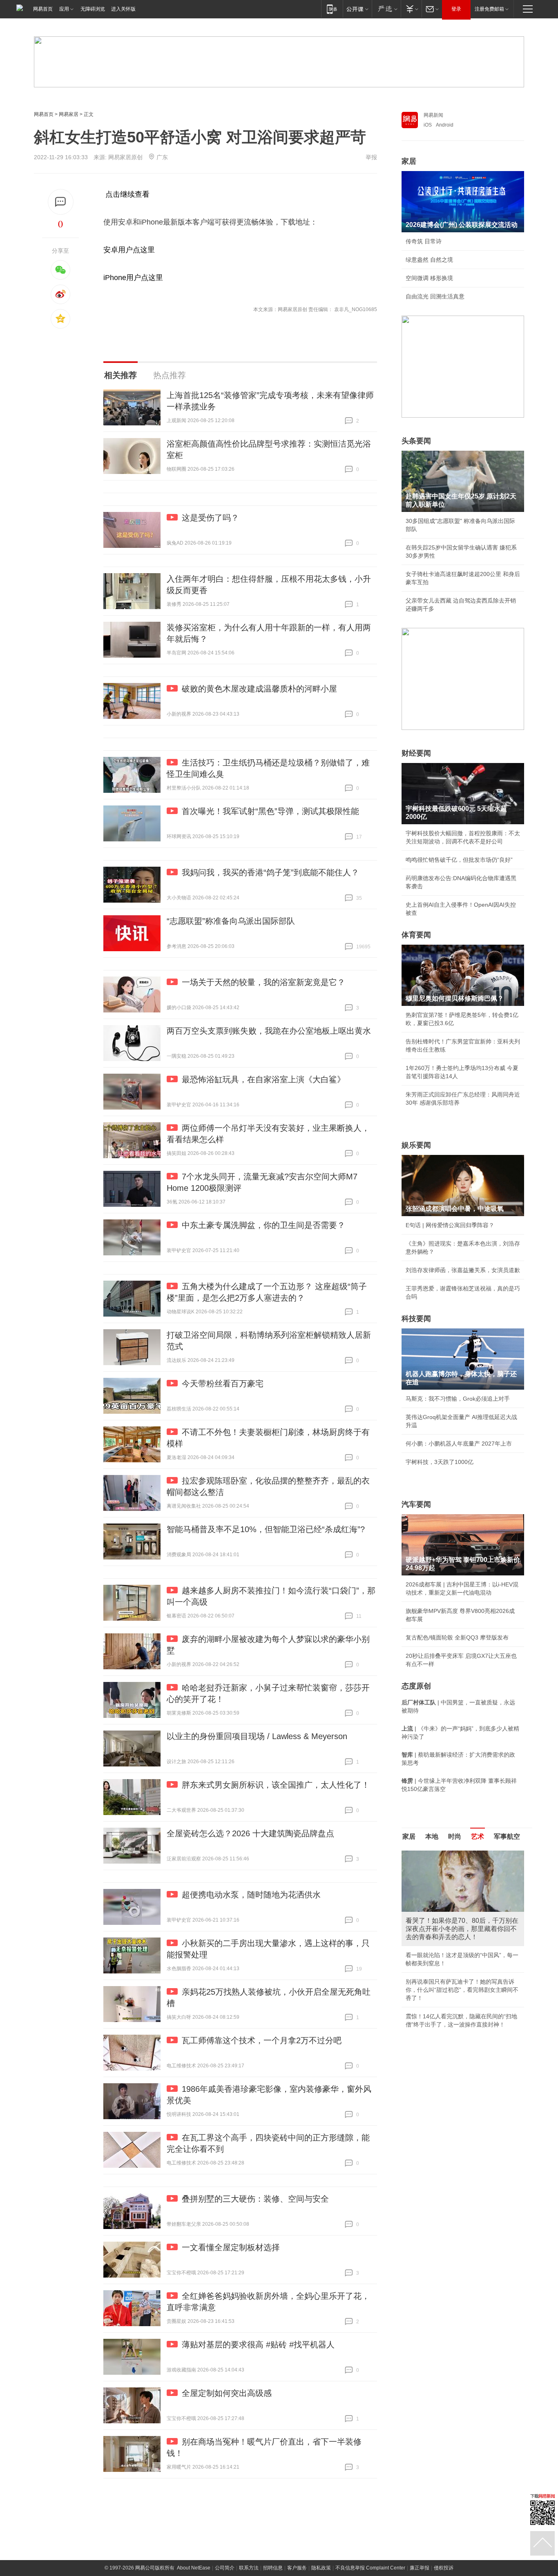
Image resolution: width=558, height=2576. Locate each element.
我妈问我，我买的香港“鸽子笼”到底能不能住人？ (270, 872)
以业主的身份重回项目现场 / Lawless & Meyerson (257, 1736)
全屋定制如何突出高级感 (227, 2393)
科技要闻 (416, 1319)
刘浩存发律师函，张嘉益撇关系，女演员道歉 (463, 1270)
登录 (456, 9)
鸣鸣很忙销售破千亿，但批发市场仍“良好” (459, 860)
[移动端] (332, 9)
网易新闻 (433, 115)
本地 (432, 1836)
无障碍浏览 (93, 9)
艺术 (478, 1836)
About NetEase (194, 2568)
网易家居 (69, 114)
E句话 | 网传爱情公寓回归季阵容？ (450, 1225)
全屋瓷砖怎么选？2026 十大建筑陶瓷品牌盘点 (250, 1833)
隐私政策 (321, 2568)
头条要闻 (416, 441)
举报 (371, 157)
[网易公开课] (357, 9)
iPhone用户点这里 (133, 278)
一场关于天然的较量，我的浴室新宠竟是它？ (263, 982)
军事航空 (507, 1836)
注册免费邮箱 (489, 9)
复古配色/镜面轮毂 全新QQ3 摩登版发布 (457, 1637)
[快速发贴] (61, 202)
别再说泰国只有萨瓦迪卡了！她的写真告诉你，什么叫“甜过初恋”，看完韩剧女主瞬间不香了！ (462, 1990)
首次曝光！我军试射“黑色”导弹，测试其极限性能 (270, 811)
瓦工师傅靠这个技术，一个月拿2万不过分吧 (262, 2040)
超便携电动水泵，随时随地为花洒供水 (251, 1895)
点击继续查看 (127, 194)
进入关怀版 (123, 9)
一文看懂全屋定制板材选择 (231, 2247)
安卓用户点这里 (129, 250)
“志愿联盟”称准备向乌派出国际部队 (231, 921)
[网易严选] (386, 9)
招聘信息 (273, 2568)
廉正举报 (420, 2568)
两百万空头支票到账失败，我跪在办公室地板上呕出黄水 (269, 1031)
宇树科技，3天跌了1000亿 (440, 1462)
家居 (409, 161)
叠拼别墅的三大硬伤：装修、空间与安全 (255, 2199)
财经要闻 (416, 753)
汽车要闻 (416, 1504)
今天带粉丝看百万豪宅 (223, 1384)
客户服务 (297, 2568)
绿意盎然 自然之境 (429, 260)
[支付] (411, 9)
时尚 (455, 1836)
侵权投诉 (444, 2568)
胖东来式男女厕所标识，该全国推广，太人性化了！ (276, 1785)
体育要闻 (416, 935)
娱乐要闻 (416, 1145)
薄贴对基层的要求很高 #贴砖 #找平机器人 (258, 2345)
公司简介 (225, 2568)
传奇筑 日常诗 (424, 241)
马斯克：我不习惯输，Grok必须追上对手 (458, 1399)
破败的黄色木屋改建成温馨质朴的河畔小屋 (259, 689)
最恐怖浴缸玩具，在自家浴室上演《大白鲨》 (263, 1079)
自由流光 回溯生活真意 (435, 296)
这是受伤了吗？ (210, 518)
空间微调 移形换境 (429, 278)
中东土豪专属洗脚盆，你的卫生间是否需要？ (263, 1225)
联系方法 (249, 2568)
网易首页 (43, 9)
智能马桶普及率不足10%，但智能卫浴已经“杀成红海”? (266, 1529)
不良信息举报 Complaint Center (370, 2568)
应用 (64, 9)
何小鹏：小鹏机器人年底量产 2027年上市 (459, 1444)
